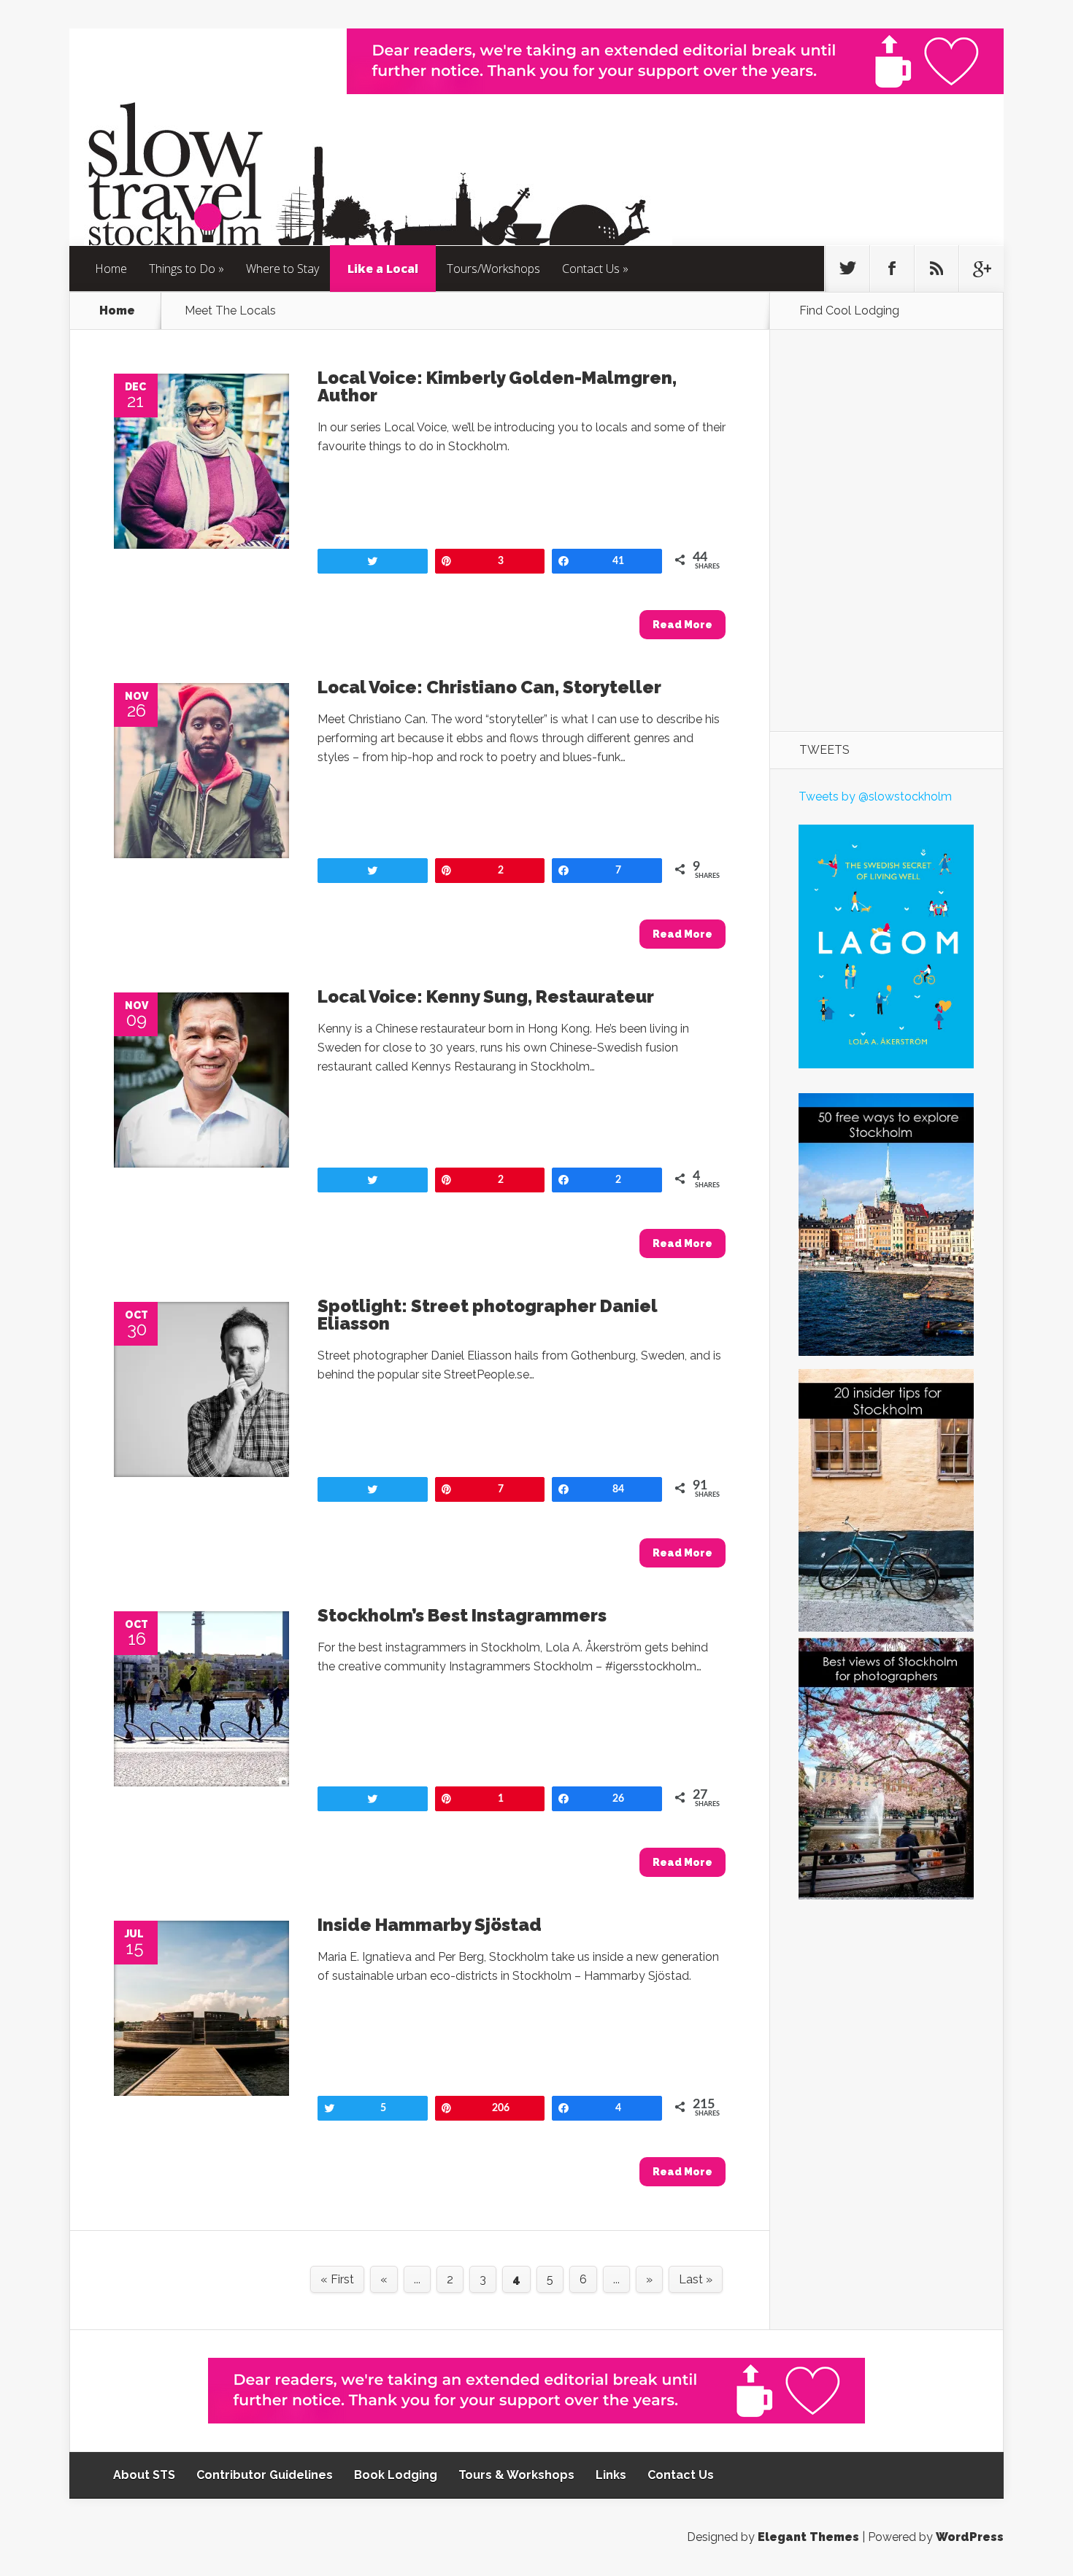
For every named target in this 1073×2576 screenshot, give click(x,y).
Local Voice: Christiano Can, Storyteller (489, 687)
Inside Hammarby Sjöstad (430, 1925)
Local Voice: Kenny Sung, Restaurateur (486, 996)
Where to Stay (282, 269)
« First (337, 2279)
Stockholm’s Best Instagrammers (462, 1615)
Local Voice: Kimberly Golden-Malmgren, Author (497, 386)
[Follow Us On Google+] (981, 269)
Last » (696, 2279)
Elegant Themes (808, 2537)
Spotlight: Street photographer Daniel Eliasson (487, 1315)
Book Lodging (396, 2475)
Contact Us (591, 269)
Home (111, 269)
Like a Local (383, 269)
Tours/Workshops (493, 269)
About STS (144, 2475)
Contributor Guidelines (265, 2475)
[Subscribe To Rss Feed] (937, 269)
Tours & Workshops (516, 2475)
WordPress (970, 2537)
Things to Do (182, 269)
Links (611, 2475)
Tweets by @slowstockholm (875, 797)
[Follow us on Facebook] (892, 269)
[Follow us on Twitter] (847, 269)
